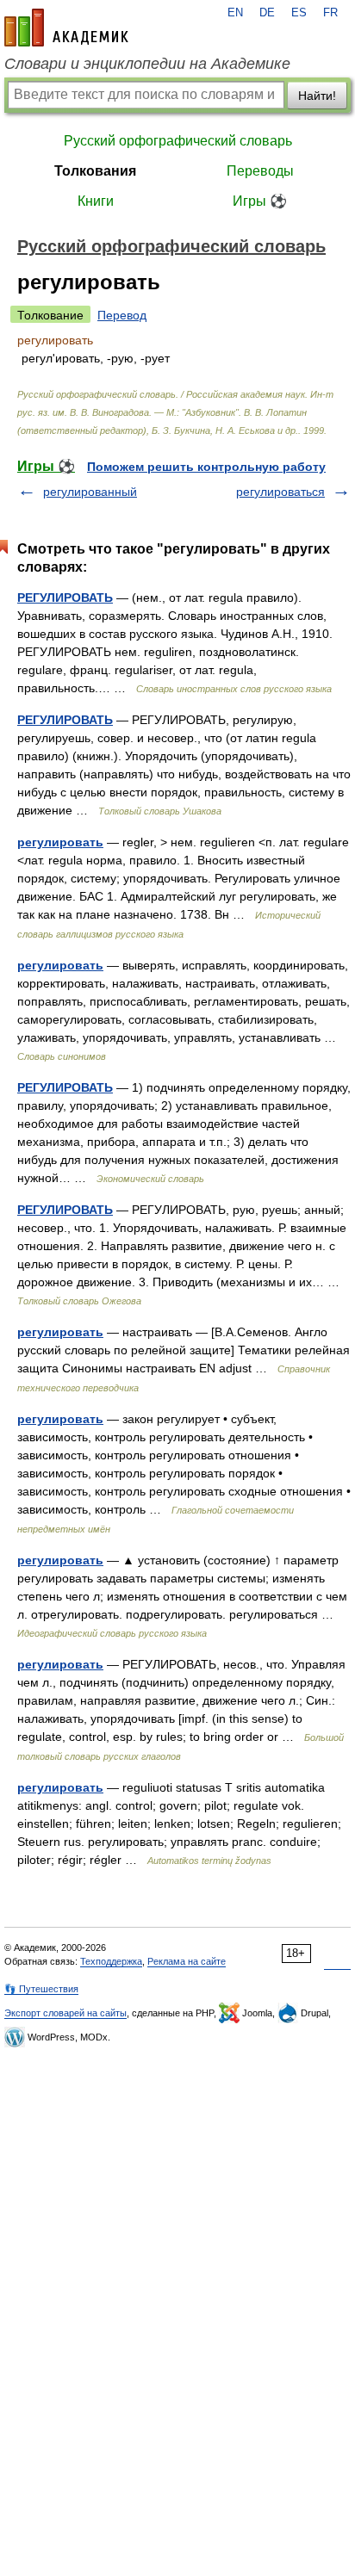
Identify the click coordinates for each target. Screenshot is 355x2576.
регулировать (60, 842)
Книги (96, 201)
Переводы (260, 171)
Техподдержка (111, 1961)
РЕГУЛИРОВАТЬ (65, 598)
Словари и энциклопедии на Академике (147, 64)
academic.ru (66, 28)
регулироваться (280, 492)
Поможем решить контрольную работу (206, 467)
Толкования (95, 171)
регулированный (90, 492)
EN (235, 13)
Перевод (122, 315)
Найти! (317, 96)
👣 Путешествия (41, 1989)
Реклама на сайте (187, 1961)
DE (267, 13)
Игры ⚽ (260, 201)
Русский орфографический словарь (178, 141)
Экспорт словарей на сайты (65, 2013)
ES (299, 13)
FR (330, 13)
